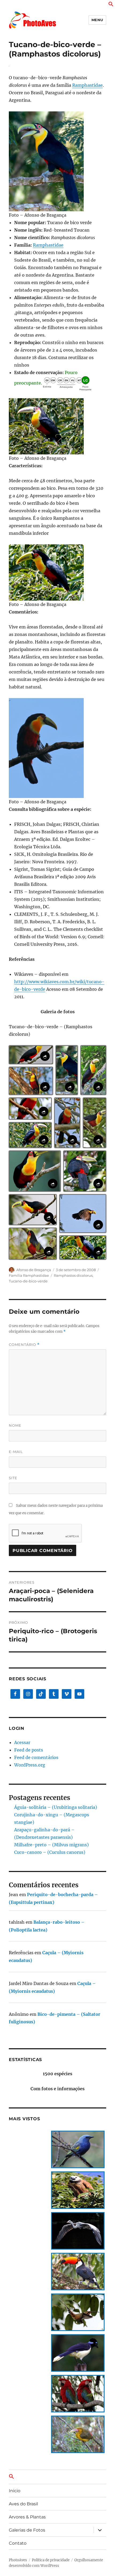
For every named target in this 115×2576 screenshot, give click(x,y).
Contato (18, 2543)
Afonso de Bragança (34, 1270)
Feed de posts (29, 1750)
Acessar (22, 1742)
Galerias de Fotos (27, 2530)
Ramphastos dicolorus (73, 1275)
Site (13, 1478)
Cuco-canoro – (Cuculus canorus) (50, 1852)
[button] (111, 5)
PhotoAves (18, 2560)
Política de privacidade (51, 2560)
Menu (97, 20)
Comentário (24, 1345)
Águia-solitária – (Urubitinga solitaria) (56, 1807)
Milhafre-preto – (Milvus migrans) (51, 1845)
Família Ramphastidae (29, 1275)
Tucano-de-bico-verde (28, 1281)
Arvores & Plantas (27, 2517)
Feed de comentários (36, 1757)
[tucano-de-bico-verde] (57, 161)
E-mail (16, 1452)
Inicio (15, 2491)
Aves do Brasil (23, 2504)
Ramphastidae (87, 85)
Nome (15, 1425)
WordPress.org (30, 1765)
